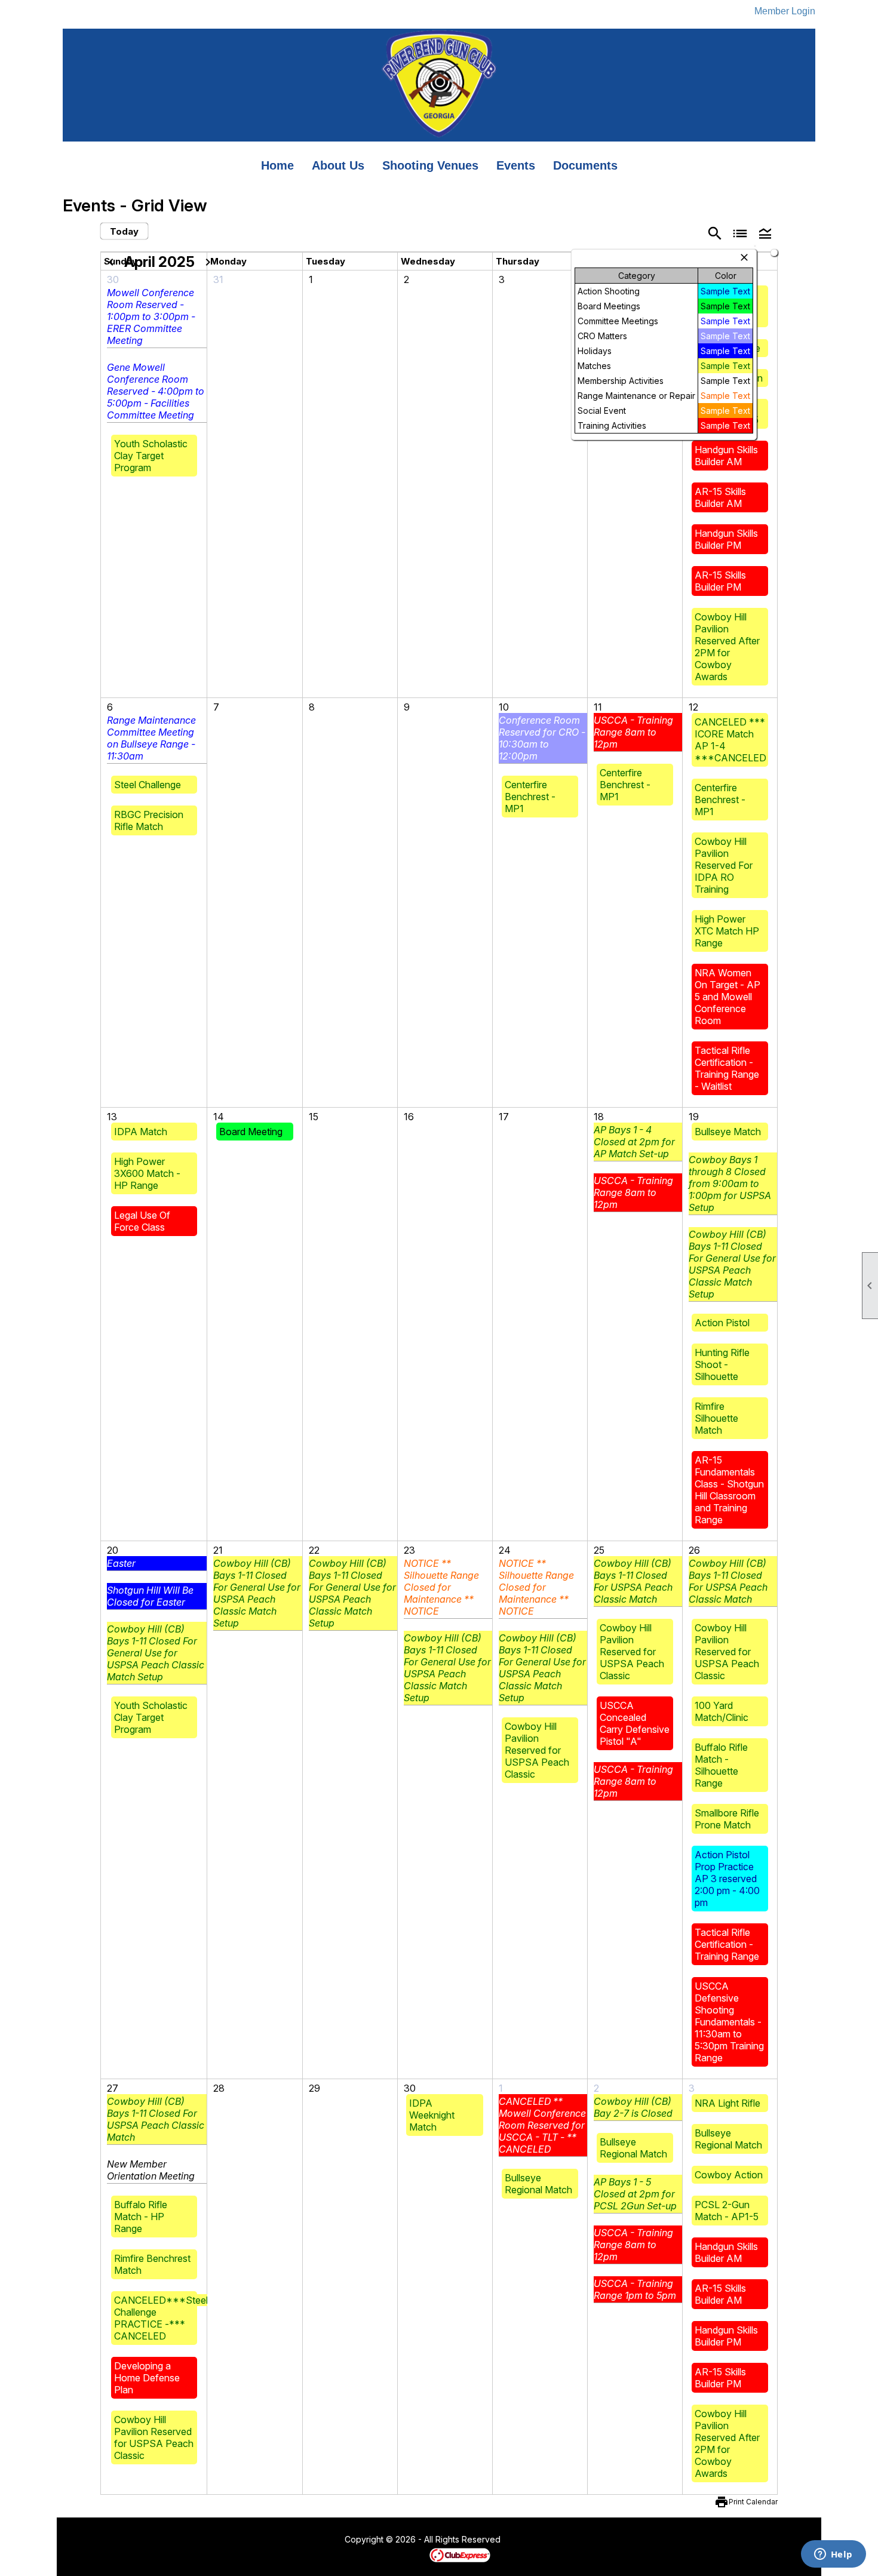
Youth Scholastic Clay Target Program (151, 456)
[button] (765, 233)
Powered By (409, 2555)
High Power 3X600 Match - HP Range (147, 1173)
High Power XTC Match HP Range (727, 931)
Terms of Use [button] (537, 2540)
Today (124, 231)
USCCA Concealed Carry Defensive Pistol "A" (635, 1723)
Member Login (785, 11)
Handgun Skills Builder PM (726, 539)
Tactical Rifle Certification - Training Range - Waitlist (727, 1068)
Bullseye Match (728, 1132)
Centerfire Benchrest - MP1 (530, 797)
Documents (585, 165)
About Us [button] (338, 165)
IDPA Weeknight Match (432, 2115)
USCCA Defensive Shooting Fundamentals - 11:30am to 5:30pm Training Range (729, 2022)
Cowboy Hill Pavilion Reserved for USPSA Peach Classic (537, 1750)
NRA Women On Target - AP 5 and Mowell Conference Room (727, 997)
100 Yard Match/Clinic (722, 1711)
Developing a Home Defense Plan (147, 2378)
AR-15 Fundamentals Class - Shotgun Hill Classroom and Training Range (729, 1490)
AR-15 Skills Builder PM (720, 581)
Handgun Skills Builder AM (726, 456)
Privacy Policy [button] (595, 2540)
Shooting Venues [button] (430, 165)
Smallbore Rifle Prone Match (727, 1819)
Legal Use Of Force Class (142, 1221)
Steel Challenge (148, 785)
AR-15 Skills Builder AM (720, 497)
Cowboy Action (729, 2175)
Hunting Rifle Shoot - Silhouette (722, 1364)
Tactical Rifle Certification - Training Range (727, 1944)
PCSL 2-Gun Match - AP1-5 (727, 2211)
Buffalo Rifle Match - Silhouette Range (721, 1765)
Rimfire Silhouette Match (716, 1418)
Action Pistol (722, 1323)
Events (516, 165)
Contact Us (312, 2540)
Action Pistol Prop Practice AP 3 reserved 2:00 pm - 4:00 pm (727, 1879)
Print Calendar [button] (753, 2502)
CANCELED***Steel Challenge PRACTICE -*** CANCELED (161, 2318)
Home (277, 165)
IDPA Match (141, 1132)
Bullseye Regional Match (538, 2184)
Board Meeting (251, 1132)
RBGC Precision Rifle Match (149, 820)
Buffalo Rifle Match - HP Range (141, 2217)
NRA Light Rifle (727, 2103)
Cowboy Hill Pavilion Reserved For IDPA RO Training (724, 865)
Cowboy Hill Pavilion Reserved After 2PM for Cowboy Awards (727, 647)
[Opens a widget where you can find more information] (833, 2555)
